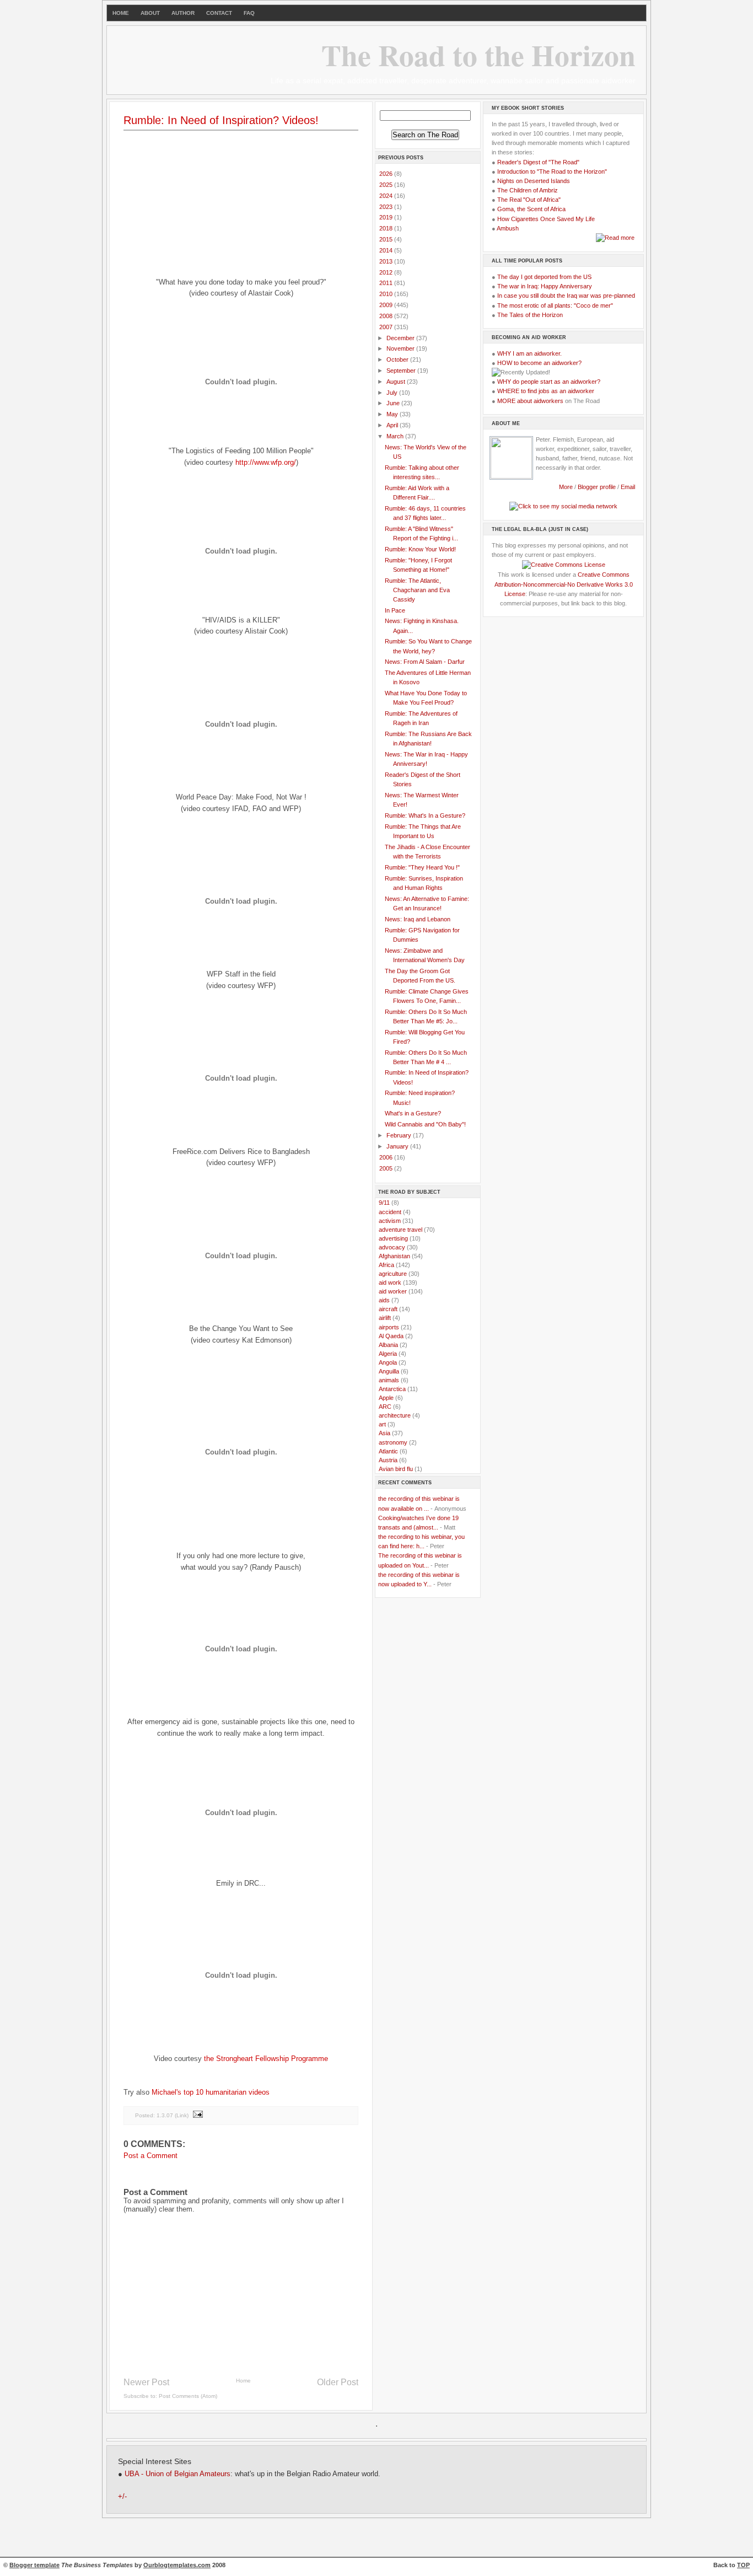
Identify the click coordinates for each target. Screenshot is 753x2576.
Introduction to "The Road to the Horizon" (552, 171)
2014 (387, 250)
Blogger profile (598, 487)
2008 (387, 316)
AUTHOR (183, 13)
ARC (385, 1407)
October (398, 359)
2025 (387, 185)
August (397, 382)
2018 (387, 228)
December (401, 338)
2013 (387, 261)
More (566, 487)
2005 (387, 1168)
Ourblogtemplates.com (177, 2565)
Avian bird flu (396, 1469)
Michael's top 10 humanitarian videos (211, 2092)
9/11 (384, 1203)
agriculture (393, 1274)
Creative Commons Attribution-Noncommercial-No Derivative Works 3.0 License (564, 584)
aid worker (393, 1291)
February (400, 1135)
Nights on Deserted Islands (534, 181)
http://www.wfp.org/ (266, 462)
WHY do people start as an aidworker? (549, 382)
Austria (388, 1460)
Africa (386, 1265)
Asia (384, 1433)
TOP (743, 2565)
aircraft (388, 1309)
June (394, 403)
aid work (390, 1282)
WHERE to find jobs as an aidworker (546, 391)
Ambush (508, 228)
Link (182, 2115)
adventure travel (400, 1230)
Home (243, 2381)
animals (389, 1380)
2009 (387, 305)
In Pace (395, 610)
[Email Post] (197, 2115)
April (393, 425)
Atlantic (388, 1451)
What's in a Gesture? (413, 1113)
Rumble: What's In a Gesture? (425, 815)
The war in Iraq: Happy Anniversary (545, 286)
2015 (387, 239)
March (396, 436)
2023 (387, 207)
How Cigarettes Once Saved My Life (546, 219)
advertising (393, 1238)
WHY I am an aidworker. (529, 353)
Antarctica (392, 1389)
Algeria (388, 1354)
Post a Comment (150, 2156)
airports (389, 1327)
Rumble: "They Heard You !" (422, 867)
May (393, 414)
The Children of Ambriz (528, 190)
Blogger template (34, 2565)
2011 (387, 283)
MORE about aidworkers (530, 401)
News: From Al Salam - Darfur (425, 662)
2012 (387, 272)
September (402, 371)
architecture (395, 1415)
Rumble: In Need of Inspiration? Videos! (221, 120)
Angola (388, 1362)
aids (384, 1300)
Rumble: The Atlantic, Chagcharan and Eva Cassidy (417, 590)
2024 (387, 196)
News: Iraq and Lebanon (418, 919)
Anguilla (389, 1371)
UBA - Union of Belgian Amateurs (178, 2474)
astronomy (393, 1442)
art (382, 1424)
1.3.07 (165, 2115)
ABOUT (150, 13)
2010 (387, 294)
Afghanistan (394, 1256)
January (398, 1146)
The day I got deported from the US (544, 277)
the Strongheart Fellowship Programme (266, 2059)
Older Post (338, 2382)
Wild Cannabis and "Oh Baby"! (425, 1124)
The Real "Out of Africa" (529, 200)
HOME (121, 13)
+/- (122, 2497)
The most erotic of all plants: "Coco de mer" (555, 305)
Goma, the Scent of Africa (531, 209)
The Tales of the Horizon (530, 315)
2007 (387, 327)
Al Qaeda (391, 1336)
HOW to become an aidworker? (539, 363)
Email (628, 487)
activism (390, 1221)
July (393, 393)
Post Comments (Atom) (188, 2396)
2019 (387, 217)
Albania (388, 1345)
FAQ (249, 13)
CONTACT (219, 13)
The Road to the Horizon (478, 55)
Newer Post (146, 2382)
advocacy (392, 1247)
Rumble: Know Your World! (420, 549)
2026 (387, 174)
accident (390, 1212)
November (401, 348)
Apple (386, 1398)
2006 (387, 1157)
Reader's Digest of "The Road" (538, 162)
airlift (385, 1318)
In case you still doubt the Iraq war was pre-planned (566, 296)
